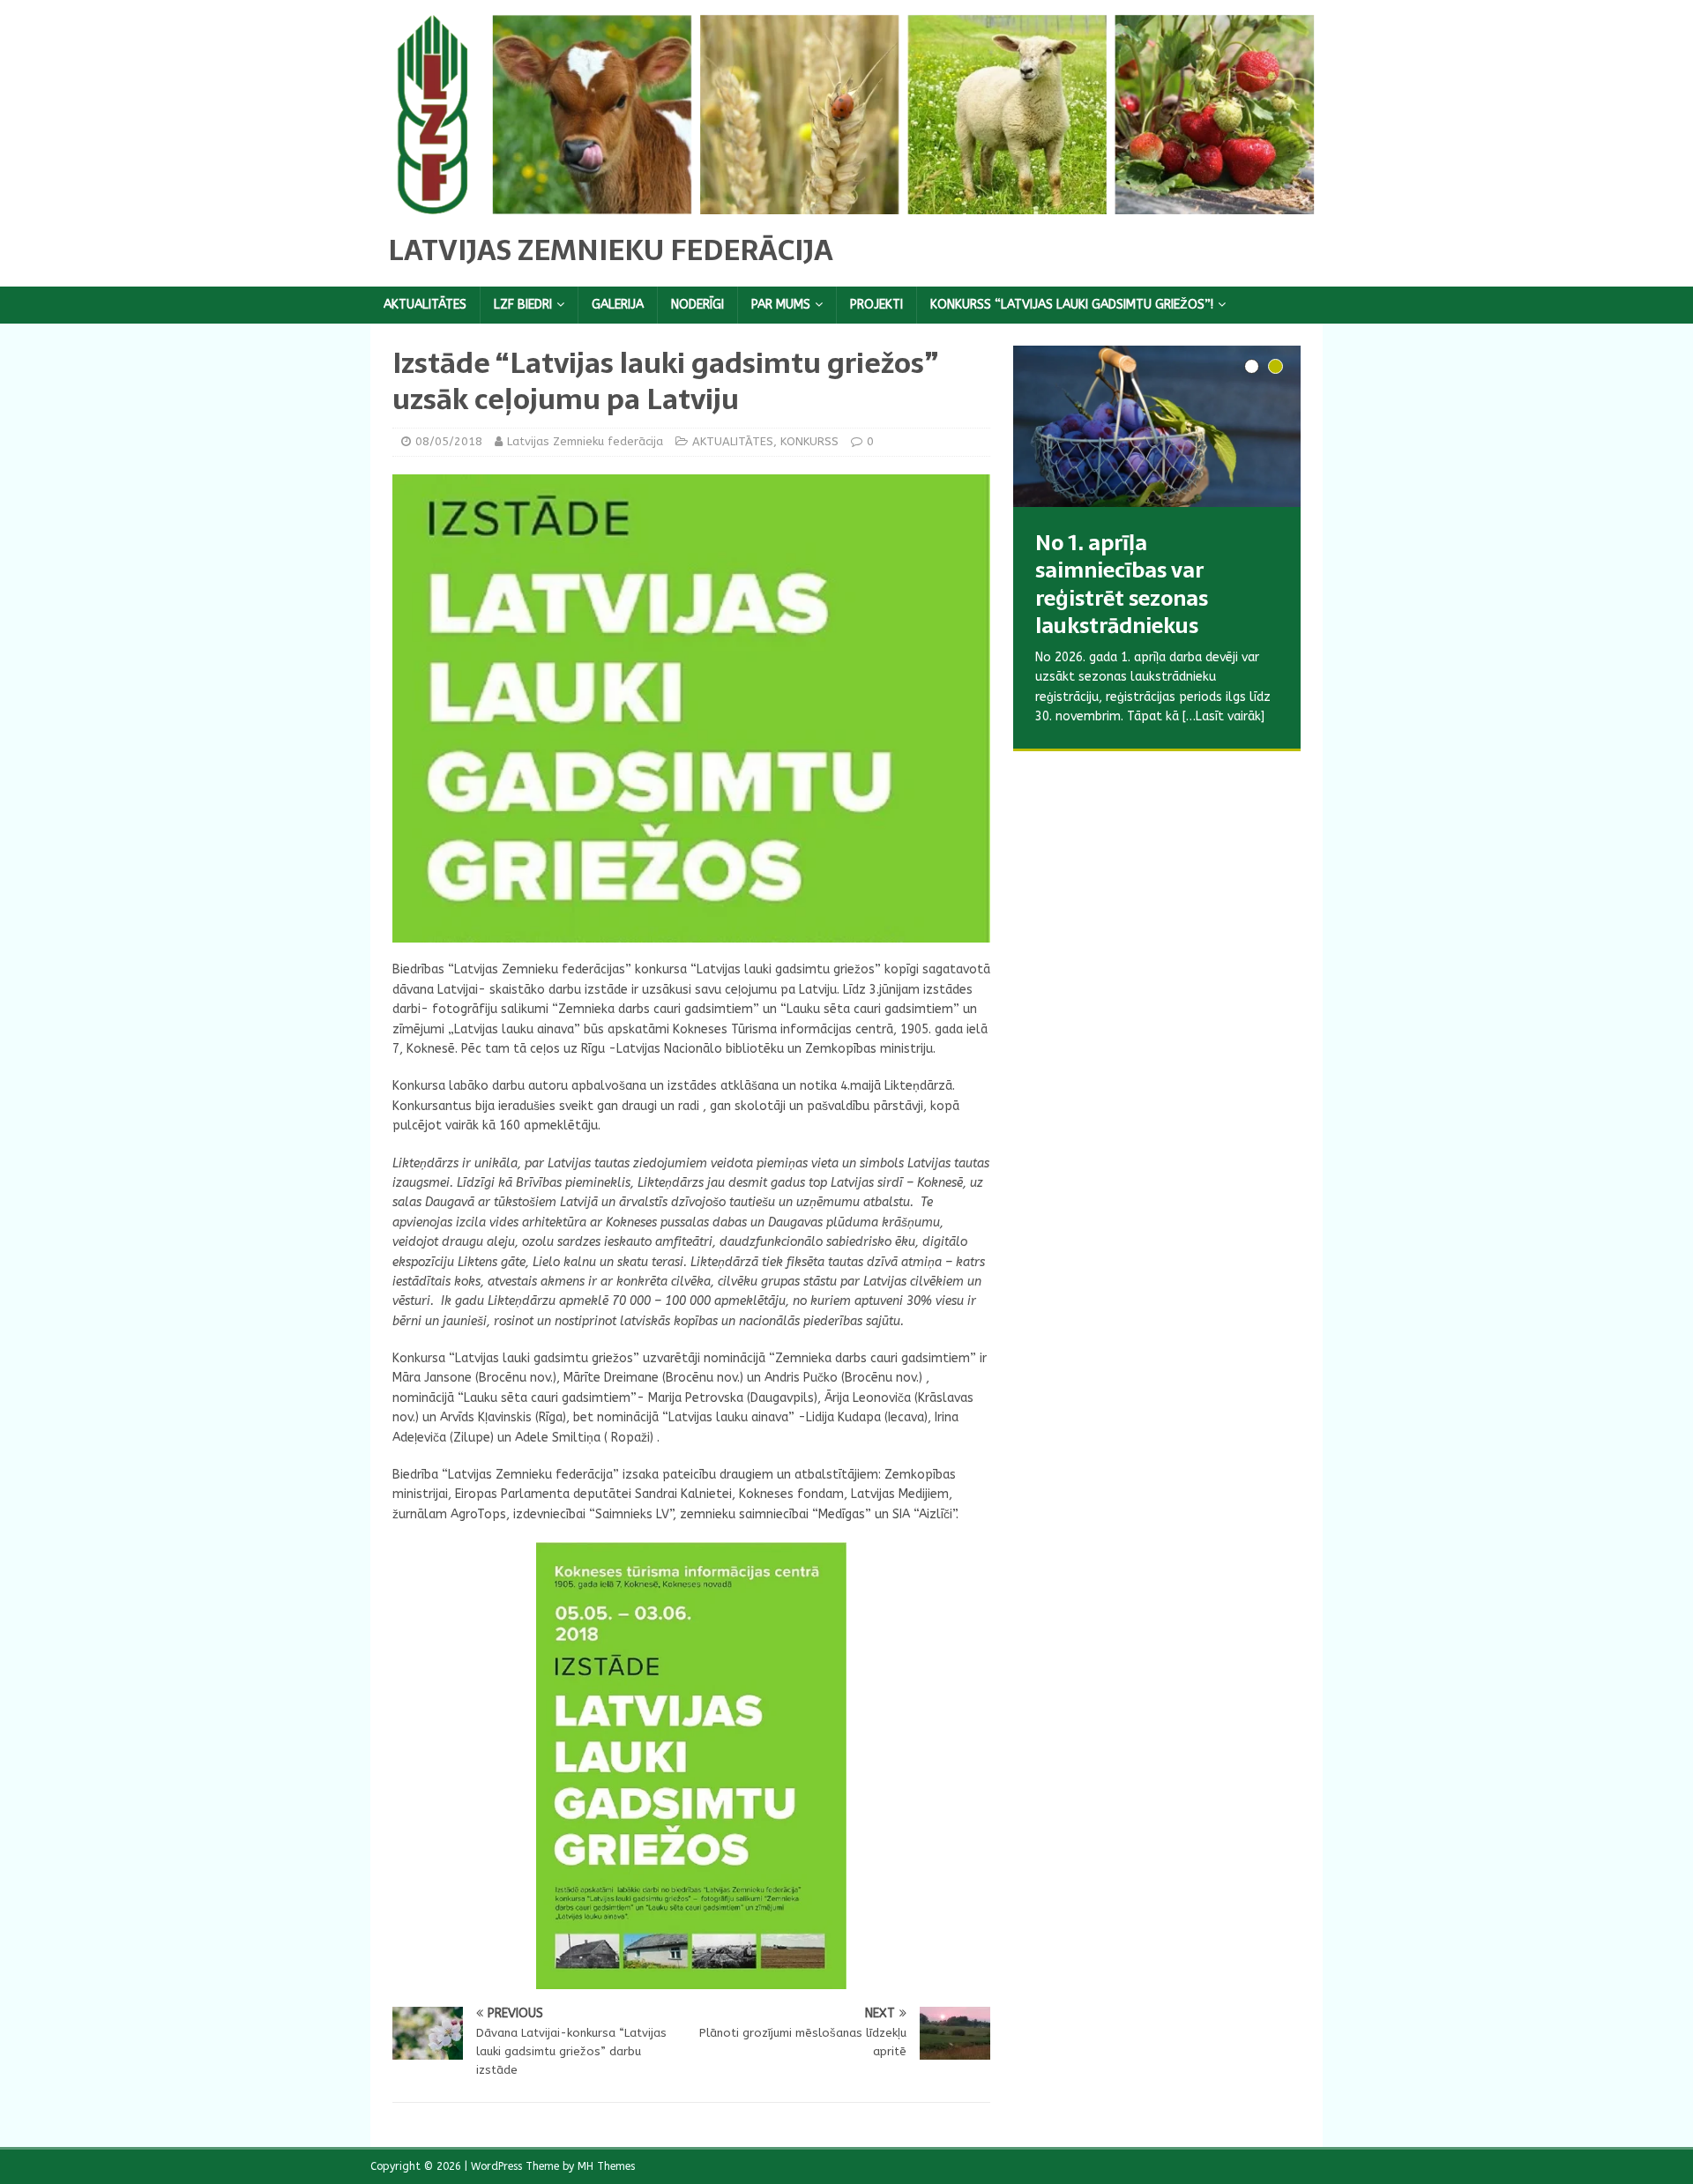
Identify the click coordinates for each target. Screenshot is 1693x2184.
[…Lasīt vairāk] (1216, 756)
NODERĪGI (697, 305)
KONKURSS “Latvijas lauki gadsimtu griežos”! (1072, 305)
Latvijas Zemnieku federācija (585, 441)
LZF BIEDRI (523, 305)
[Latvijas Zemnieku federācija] (846, 203)
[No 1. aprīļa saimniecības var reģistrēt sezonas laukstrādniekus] (1157, 426)
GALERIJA (618, 305)
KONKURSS (809, 441)
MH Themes (606, 2166)
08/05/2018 (449, 441)
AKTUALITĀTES (425, 305)
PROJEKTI (876, 305)
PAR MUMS (781, 305)
